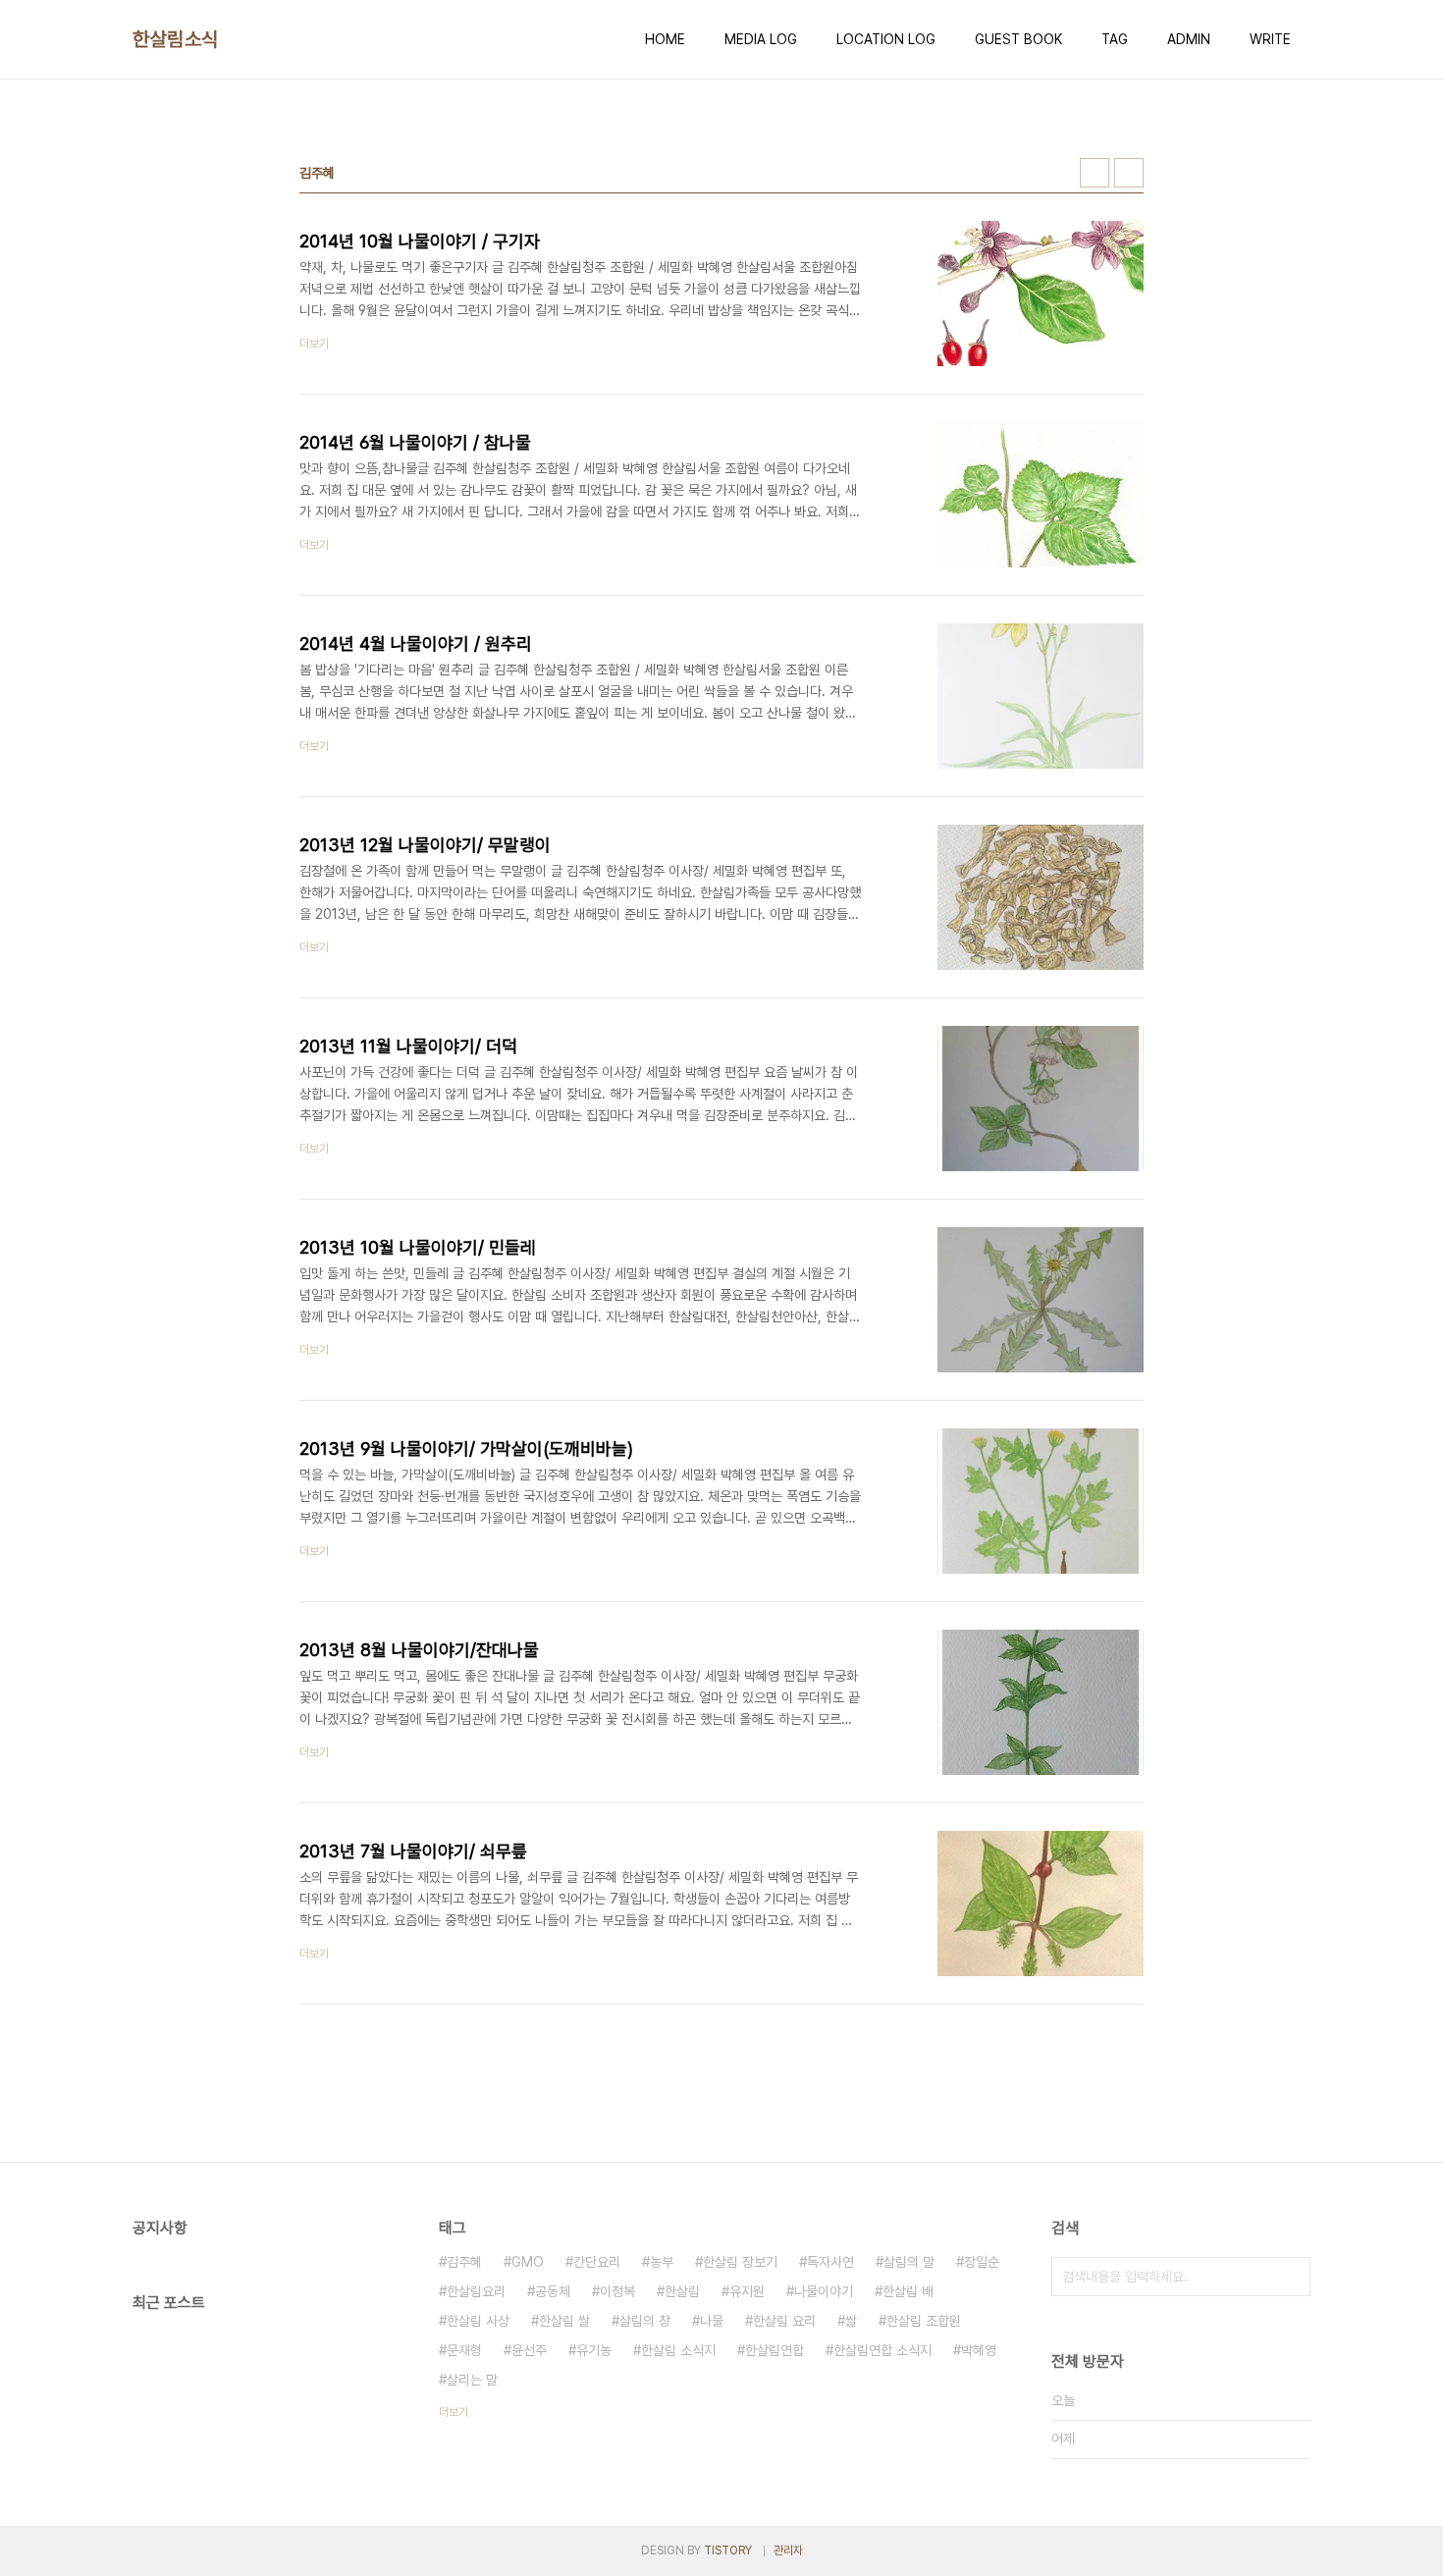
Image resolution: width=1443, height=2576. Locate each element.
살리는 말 (472, 2380)
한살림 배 (908, 2291)
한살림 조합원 (924, 2321)
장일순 (982, 2262)
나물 (712, 2321)
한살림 (682, 2291)
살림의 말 (909, 2262)
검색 (1291, 2277)
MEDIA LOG (761, 39)
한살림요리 (476, 2291)
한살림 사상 (478, 2321)
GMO (528, 2262)
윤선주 (529, 2350)
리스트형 (1129, 173)
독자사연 (830, 2262)
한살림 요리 (784, 2321)
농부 (662, 2262)
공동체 (553, 2291)
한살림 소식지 (678, 2350)
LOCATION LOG (886, 39)
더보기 (454, 2412)
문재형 (464, 2350)
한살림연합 (775, 2350)
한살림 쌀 (564, 2321)
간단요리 (597, 2262)
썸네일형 (1095, 173)
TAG (1115, 39)
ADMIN (1189, 39)
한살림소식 (176, 39)
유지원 (747, 2291)
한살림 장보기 (740, 2262)
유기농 (594, 2350)
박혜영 (979, 2350)
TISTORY (728, 2550)
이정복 (617, 2291)
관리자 (788, 2550)
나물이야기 (824, 2291)
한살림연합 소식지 (882, 2350)
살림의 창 (645, 2321)
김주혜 (464, 2262)
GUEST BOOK (1018, 39)
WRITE (1270, 39)
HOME (665, 39)
